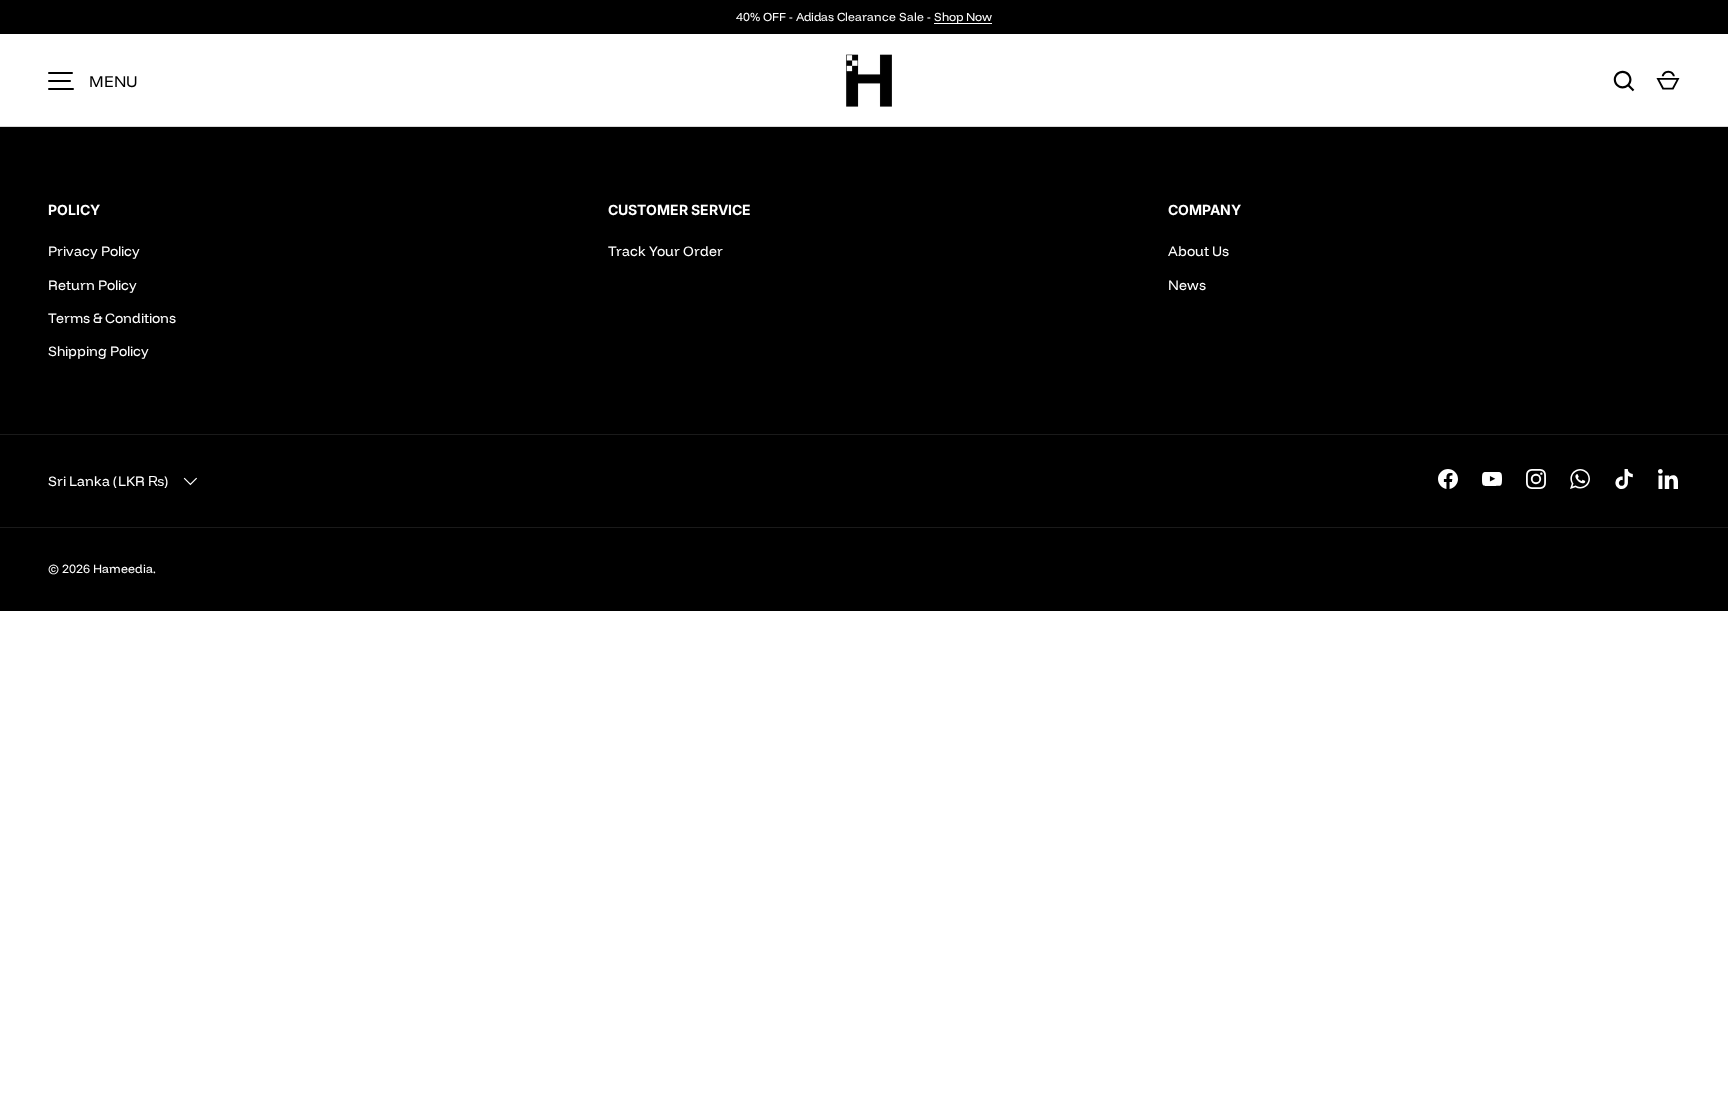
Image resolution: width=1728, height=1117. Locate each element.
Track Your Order (665, 251)
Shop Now (963, 16)
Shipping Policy (98, 351)
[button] (1668, 81)
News (1187, 285)
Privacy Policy (94, 251)
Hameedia (123, 568)
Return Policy (92, 285)
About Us (1198, 251)
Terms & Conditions (112, 318)
